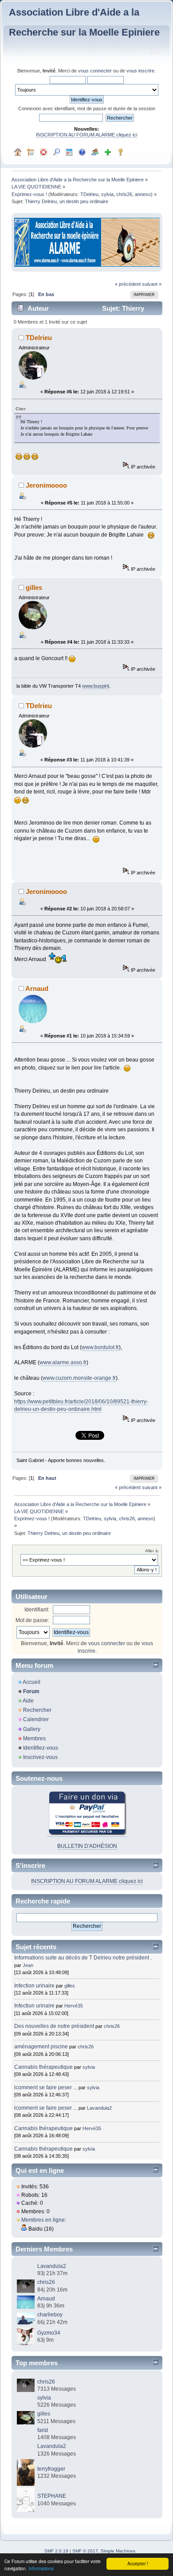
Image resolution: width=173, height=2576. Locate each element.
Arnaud (37, 988)
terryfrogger (51, 2469)
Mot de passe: (32, 1620)
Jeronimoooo (46, 485)
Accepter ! (138, 2563)
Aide (28, 1701)
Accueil (31, 1682)
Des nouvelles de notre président (54, 2026)
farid (43, 2430)
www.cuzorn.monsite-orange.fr (79, 1378)
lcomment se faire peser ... (46, 2087)
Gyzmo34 (49, 2333)
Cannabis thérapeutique (43, 2067)
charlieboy (50, 2315)
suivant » (152, 284)
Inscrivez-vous (40, 1757)
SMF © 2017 (85, 2551)
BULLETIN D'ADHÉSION (87, 1846)
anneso (143, 194)
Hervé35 (74, 2006)
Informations (41, 2568)
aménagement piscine (41, 2047)
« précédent (128, 284)
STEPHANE (52, 2496)
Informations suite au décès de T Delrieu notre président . (83, 1958)
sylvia (107, 194)
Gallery (32, 1729)
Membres (34, 1739)
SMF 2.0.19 (56, 2551)
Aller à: (152, 1551)
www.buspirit (96, 686)
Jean (28, 1965)
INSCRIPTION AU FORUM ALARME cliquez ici (86, 135)
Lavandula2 (99, 2108)
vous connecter (95, 71)
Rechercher (37, 1710)
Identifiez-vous (41, 1748)
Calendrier (36, 1719)
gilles (34, 587)
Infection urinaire (34, 1986)
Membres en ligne (43, 2220)
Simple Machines (118, 2551)
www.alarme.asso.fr (63, 1362)
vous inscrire (140, 71)
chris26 (124, 194)
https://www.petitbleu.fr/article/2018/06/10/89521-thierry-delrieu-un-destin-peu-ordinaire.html (81, 1405)
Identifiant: (37, 1610)
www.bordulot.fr (100, 1347)
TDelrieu (89, 194)
